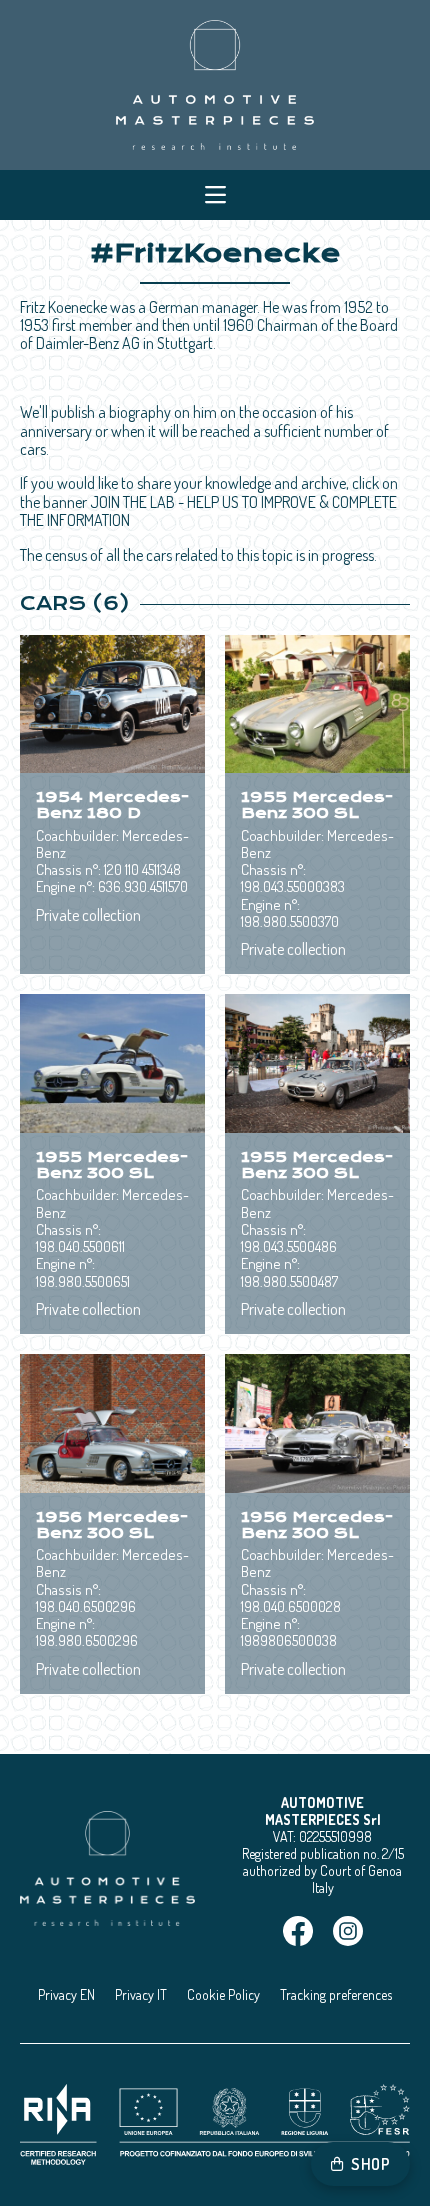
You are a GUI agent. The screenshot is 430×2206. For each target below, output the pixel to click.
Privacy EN (66, 1994)
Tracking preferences (336, 1994)
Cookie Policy (223, 1994)
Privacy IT (141, 1994)
